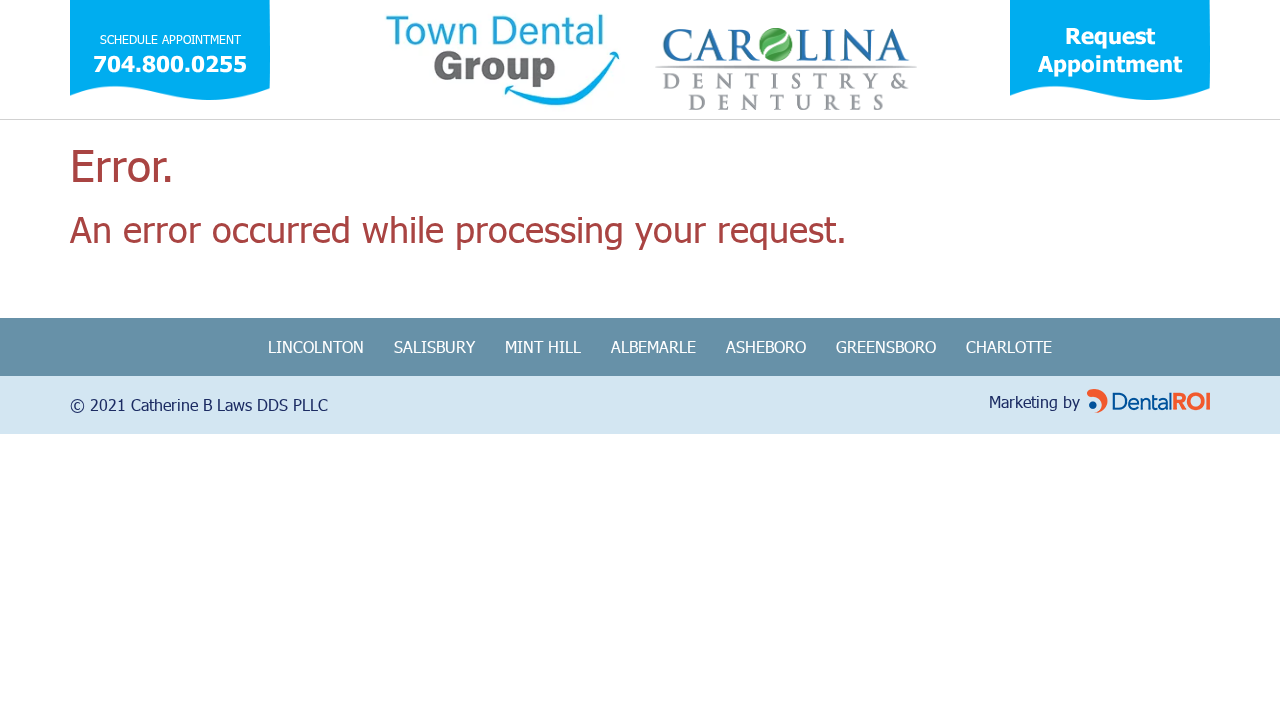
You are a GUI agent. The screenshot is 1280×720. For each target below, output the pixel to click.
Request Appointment (1110, 49)
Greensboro (886, 346)
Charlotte (1009, 346)
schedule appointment (170, 39)
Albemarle (653, 346)
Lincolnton (316, 346)
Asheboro (766, 346)
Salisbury (434, 346)
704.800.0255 (170, 63)
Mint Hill (543, 346)
